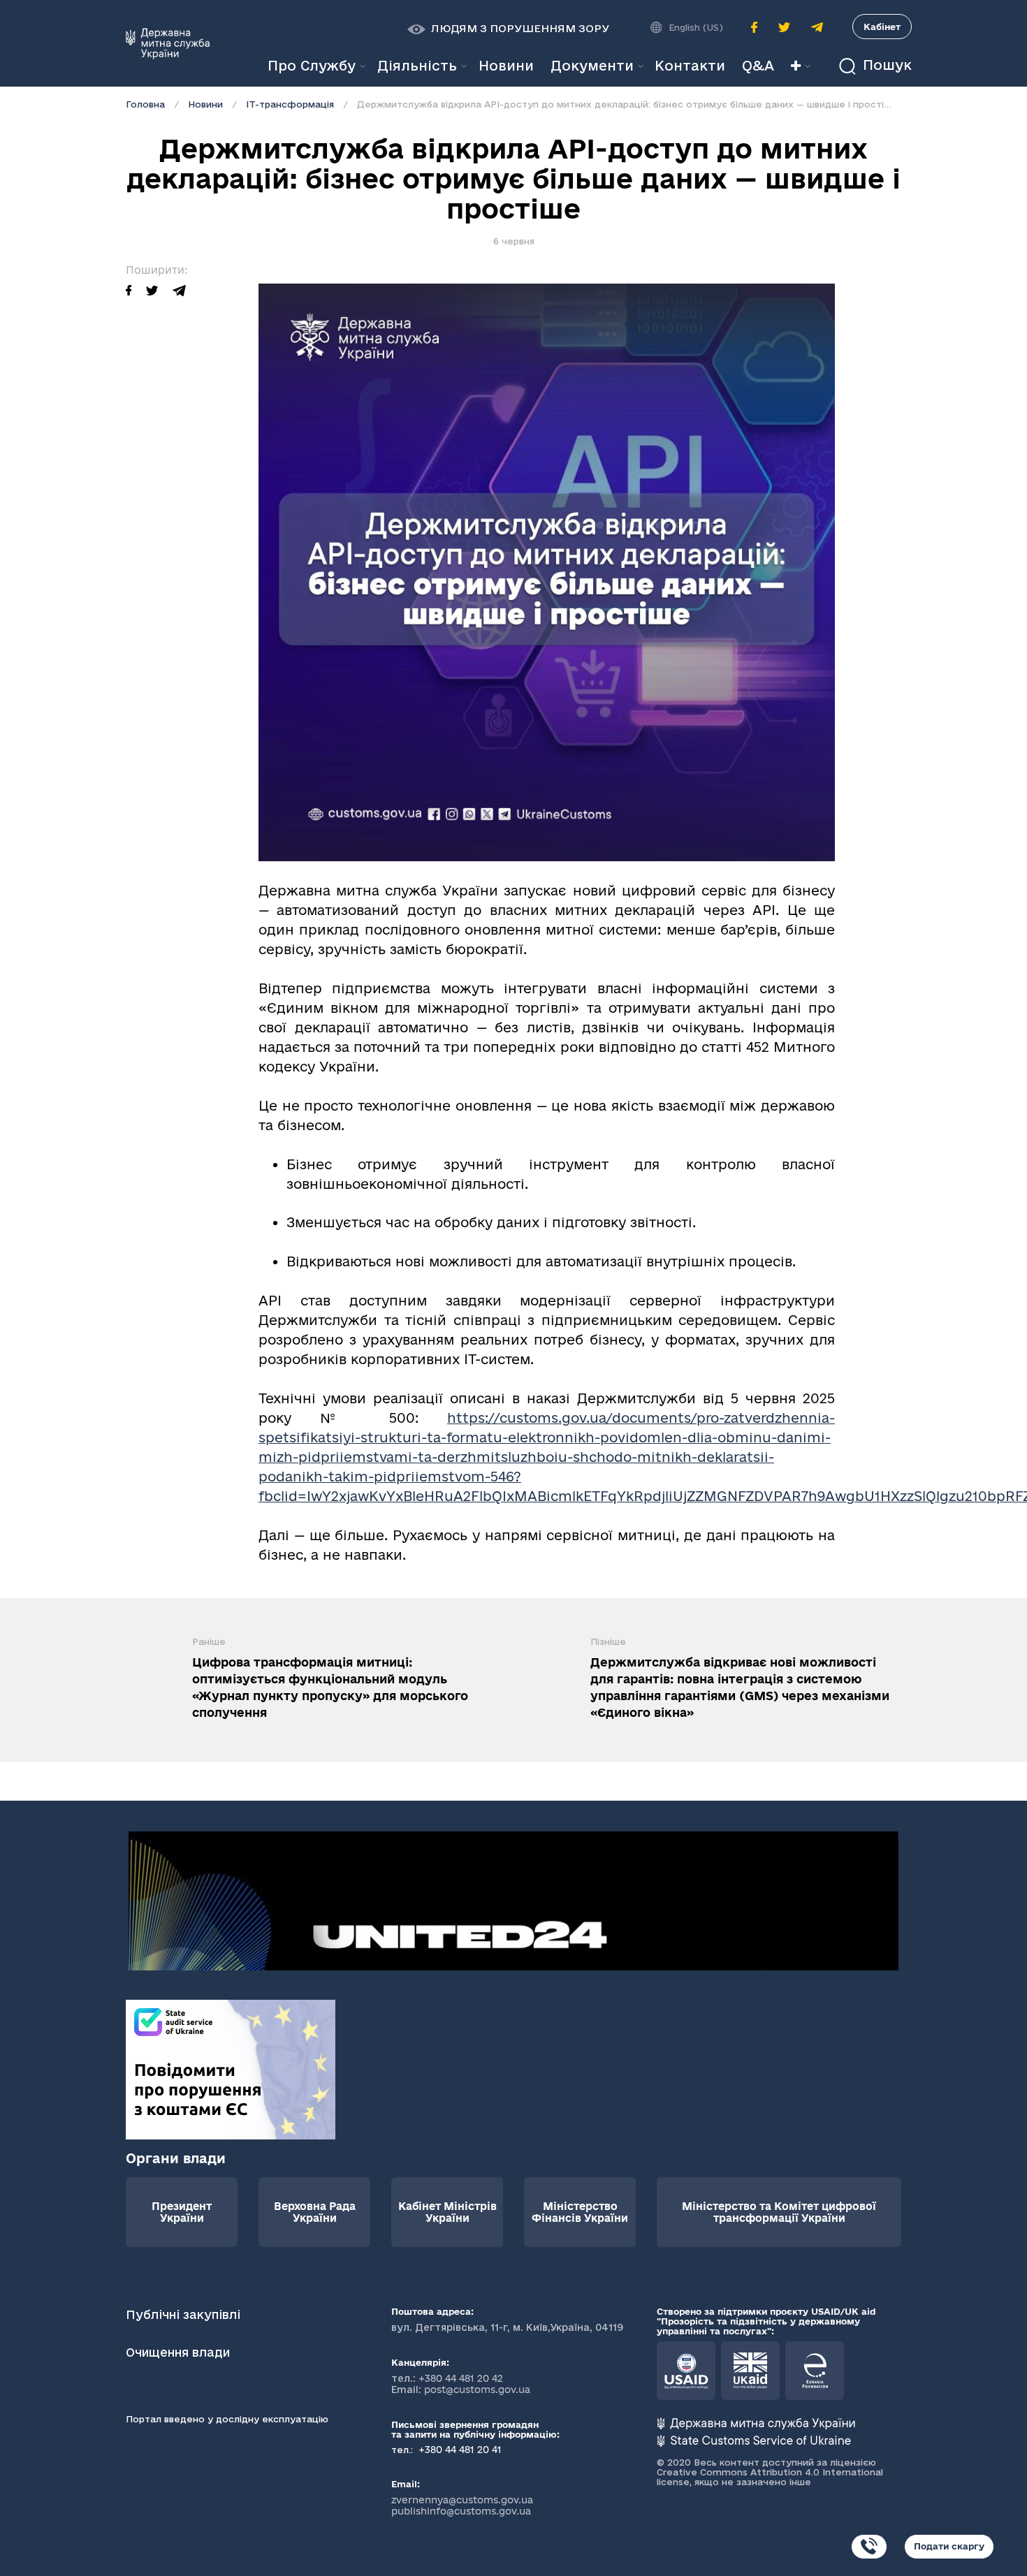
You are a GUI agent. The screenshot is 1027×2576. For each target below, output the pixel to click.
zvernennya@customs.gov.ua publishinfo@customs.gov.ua (462, 2505)
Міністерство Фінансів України (580, 2212)
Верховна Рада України (315, 2212)
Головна (145, 104)
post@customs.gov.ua (477, 2390)
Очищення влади (180, 2352)
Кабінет (882, 27)
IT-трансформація (290, 104)
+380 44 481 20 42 (461, 2378)
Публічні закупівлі (183, 2314)
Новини (205, 104)
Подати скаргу (949, 2546)
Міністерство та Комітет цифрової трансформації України (779, 2212)
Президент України (182, 2212)
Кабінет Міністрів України (447, 2212)
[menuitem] (506, 66)
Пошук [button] (885, 65)
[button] (508, 29)
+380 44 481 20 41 (459, 2450)
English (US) (696, 27)
